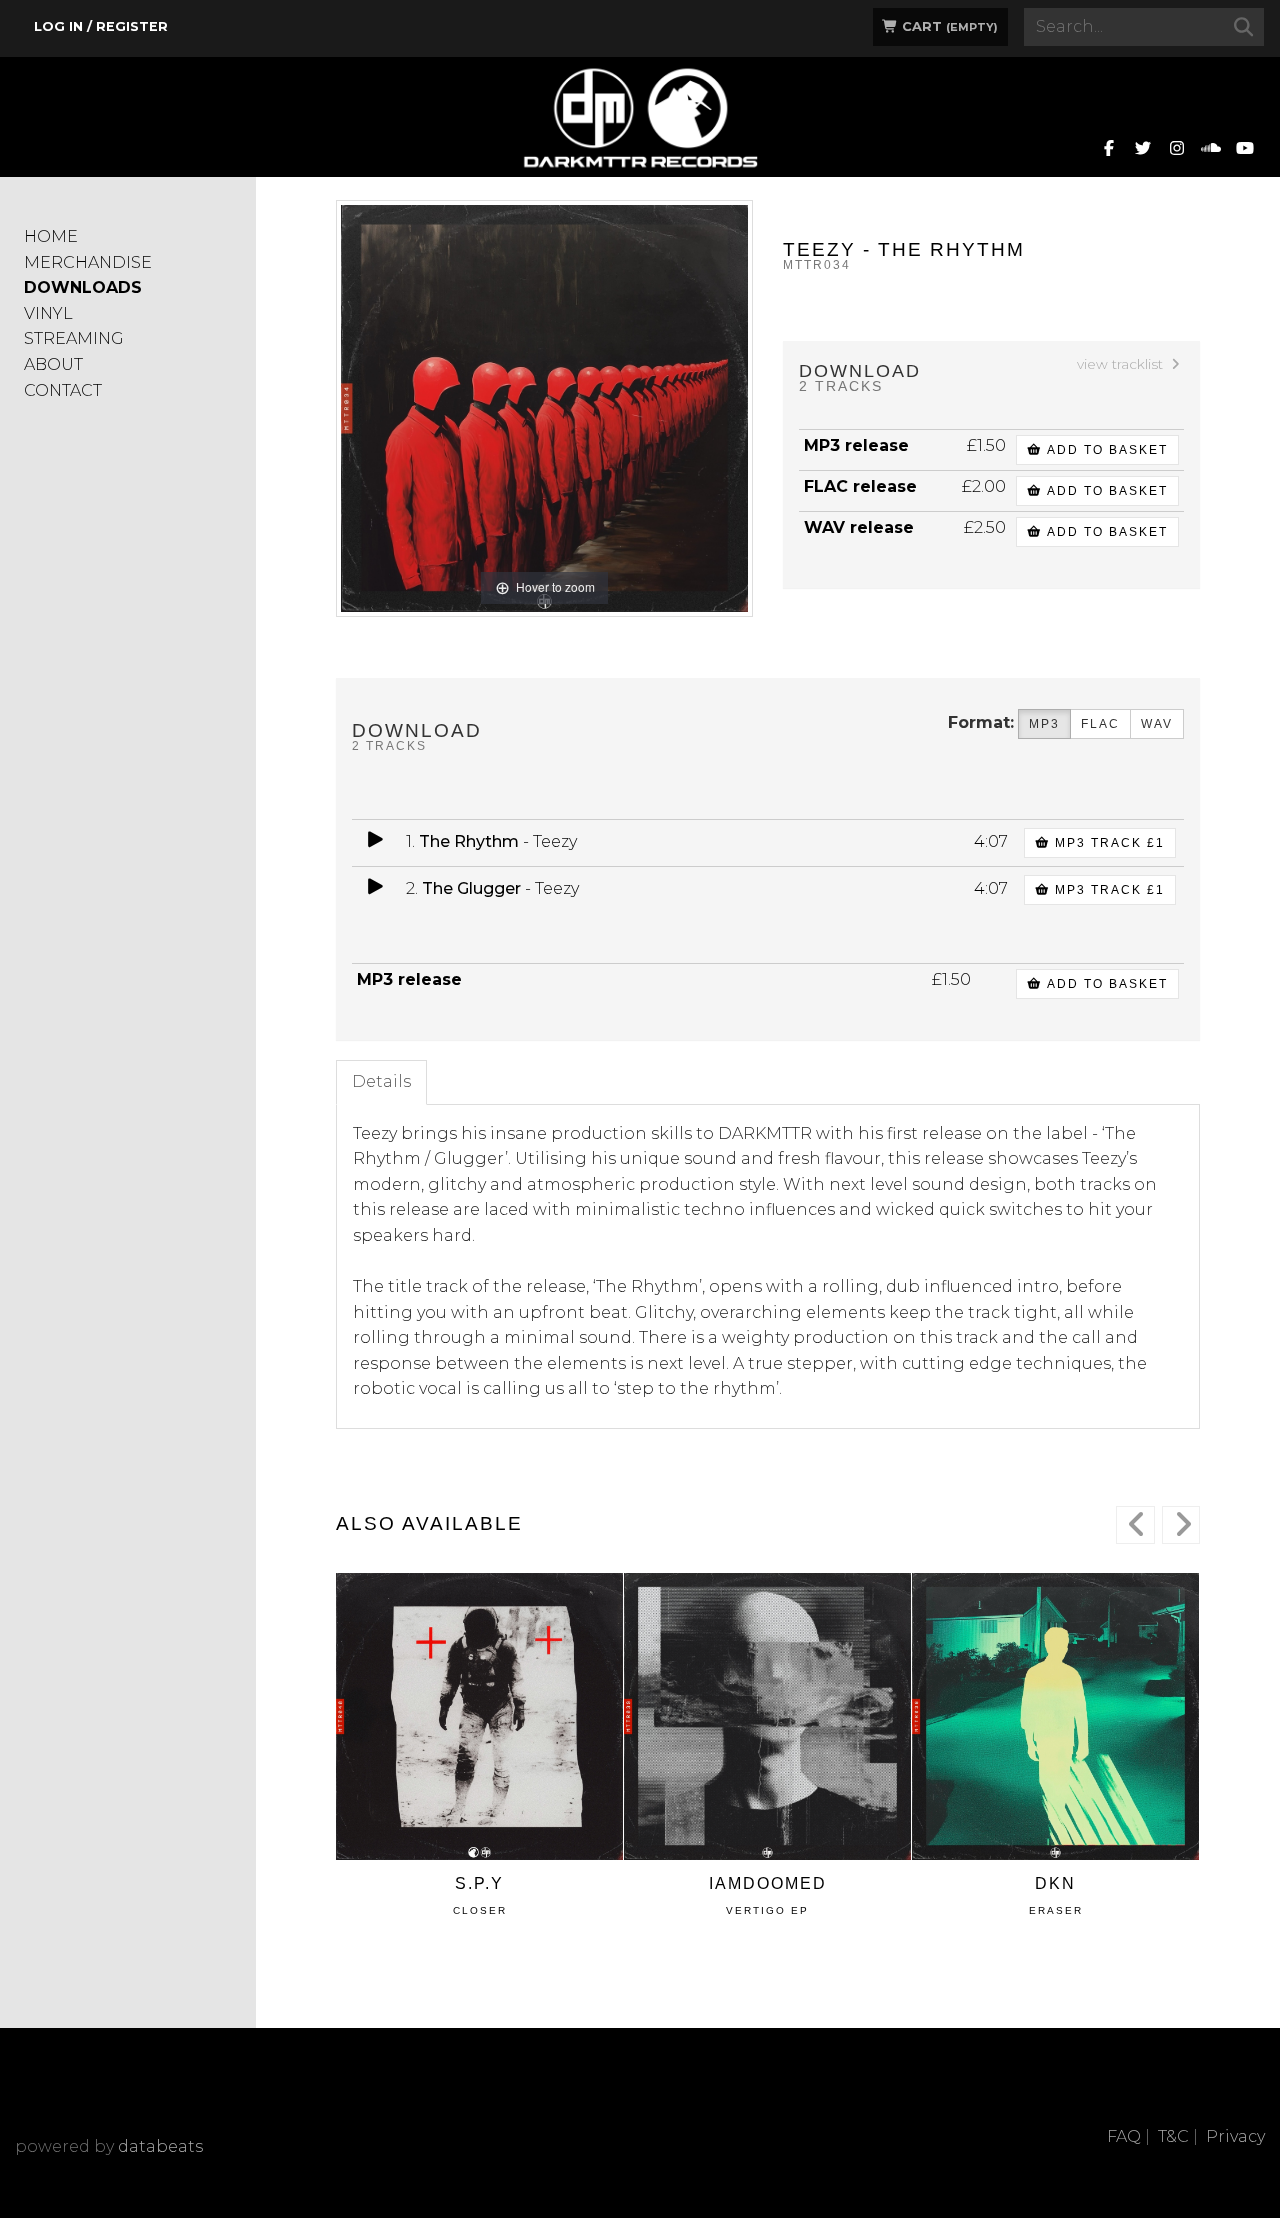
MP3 (1044, 724)
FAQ (1124, 2136)
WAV (1157, 724)
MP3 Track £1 (1107, 843)
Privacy (1235, 2136)
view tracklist (1122, 364)
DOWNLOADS (83, 287)
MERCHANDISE (88, 262)
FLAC (1100, 724)
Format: (981, 722)
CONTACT (63, 390)
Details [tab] (381, 1081)
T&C (1173, 2136)
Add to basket (1105, 450)
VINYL (48, 313)
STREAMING (74, 338)
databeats (160, 2146)
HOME (51, 236)
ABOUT (53, 364)
